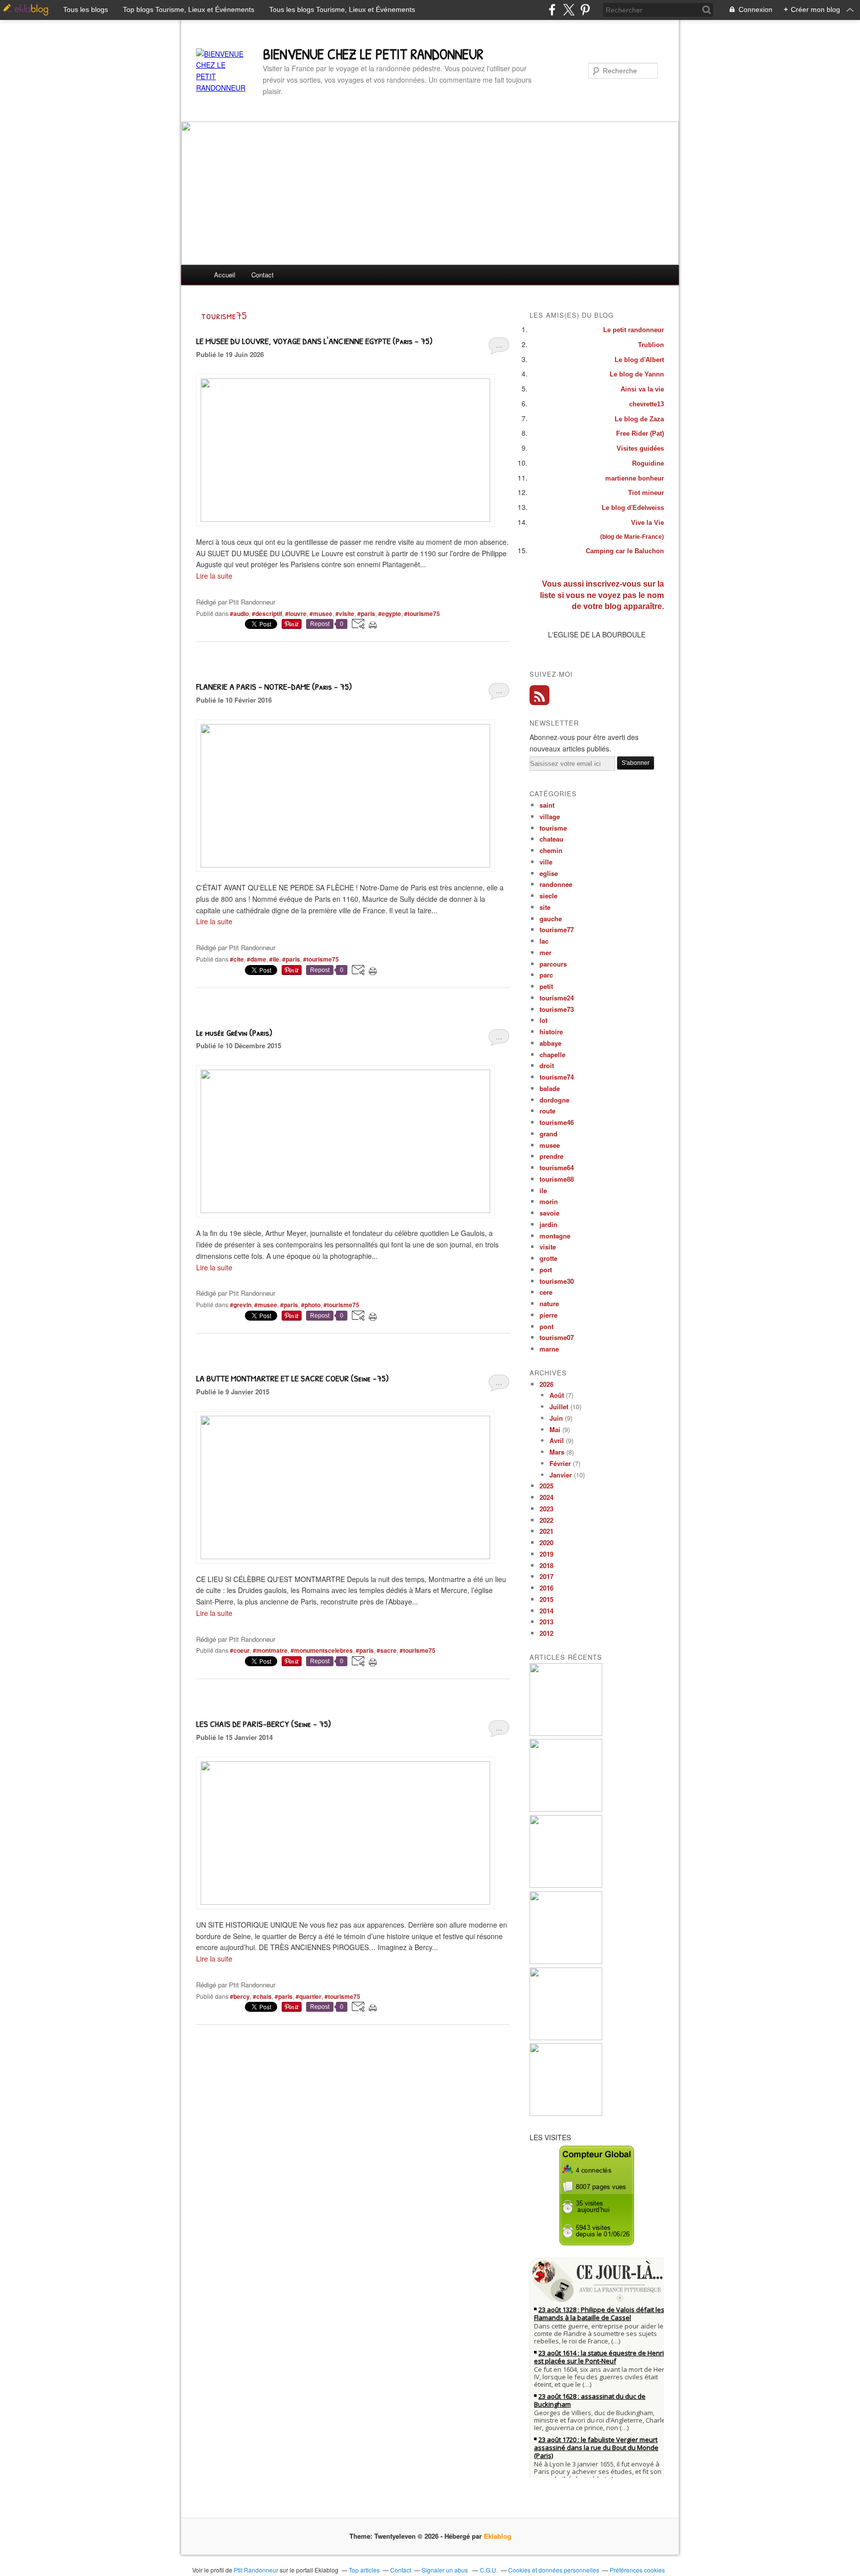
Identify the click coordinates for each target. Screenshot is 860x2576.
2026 (546, 1384)
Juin (556, 1418)
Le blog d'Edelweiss (633, 508)
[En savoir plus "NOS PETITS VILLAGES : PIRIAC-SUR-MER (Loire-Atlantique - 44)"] (566, 2113)
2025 (546, 1486)
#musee (321, 613)
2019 (546, 1554)
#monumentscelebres (322, 1650)
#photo (311, 1305)
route (547, 1111)
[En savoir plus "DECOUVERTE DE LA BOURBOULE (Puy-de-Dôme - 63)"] (566, 1809)
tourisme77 (557, 929)
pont (546, 1326)
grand (548, 1134)
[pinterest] (585, 10)
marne (549, 1349)
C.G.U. (489, 2570)
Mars (557, 1452)
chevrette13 (646, 404)
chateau (551, 839)
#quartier (309, 1996)
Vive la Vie (647, 523)
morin (549, 1201)
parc (546, 975)
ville (546, 862)
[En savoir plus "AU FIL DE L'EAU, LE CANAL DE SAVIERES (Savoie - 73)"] (566, 1961)
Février (560, 1463)
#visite (345, 613)
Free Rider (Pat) (640, 433)
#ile (274, 959)
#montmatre (270, 1650)
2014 (546, 1611)
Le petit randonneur (634, 330)
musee (550, 1145)
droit (547, 1065)
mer (545, 952)
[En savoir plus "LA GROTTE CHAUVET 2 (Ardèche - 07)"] (566, 1733)
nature (549, 1303)
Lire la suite (214, 576)
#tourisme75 (422, 613)
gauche (551, 919)
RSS (539, 695)
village (550, 816)
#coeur (240, 1650)
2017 (546, 1576)
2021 (546, 1531)
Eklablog (497, 2536)
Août (557, 1395)
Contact (263, 275)
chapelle (552, 1054)
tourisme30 (557, 1281)
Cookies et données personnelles (554, 2570)
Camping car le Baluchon (625, 551)
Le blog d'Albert (639, 360)
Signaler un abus (445, 2570)
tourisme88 (557, 1179)
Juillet (559, 1407)
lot (543, 1020)
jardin (548, 1224)
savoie (549, 1213)
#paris (366, 613)
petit (546, 986)
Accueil (225, 275)
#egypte (390, 613)
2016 (546, 1588)
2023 (546, 1509)
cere (546, 1292)
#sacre (387, 1650)
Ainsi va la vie (642, 389)
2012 (546, 1633)
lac (544, 941)
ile (543, 1190)
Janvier (561, 1475)
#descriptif (267, 613)
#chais (262, 1996)
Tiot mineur (646, 493)
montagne (555, 1236)
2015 (546, 1599)
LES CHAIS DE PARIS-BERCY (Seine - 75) (264, 1724)
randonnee (556, 884)
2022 (546, 1520)
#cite (237, 959)
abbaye (550, 1043)
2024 (546, 1497)
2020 (546, 1542)
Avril (557, 1440)
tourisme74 (557, 1077)
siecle (548, 896)
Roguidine (648, 463)
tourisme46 (557, 1122)
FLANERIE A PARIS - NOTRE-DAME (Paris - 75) (274, 686)
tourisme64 (557, 1167)
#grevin (241, 1305)
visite (548, 1247)
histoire (551, 1032)
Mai (555, 1429)
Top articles (364, 2570)
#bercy (240, 1996)
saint (547, 805)
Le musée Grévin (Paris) (234, 1033)
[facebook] (552, 10)
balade (550, 1088)
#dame (257, 959)
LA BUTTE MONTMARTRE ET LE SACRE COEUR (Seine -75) (292, 1378)
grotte (548, 1258)
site (545, 907)
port (546, 1270)
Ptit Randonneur (256, 2570)
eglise (549, 873)
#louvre (296, 613)
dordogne (554, 1100)
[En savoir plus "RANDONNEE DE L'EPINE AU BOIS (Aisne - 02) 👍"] (566, 2037)
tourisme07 (557, 1337)
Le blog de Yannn (637, 374)
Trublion (651, 345)
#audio (239, 613)
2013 (546, 1622)
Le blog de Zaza (639, 419)
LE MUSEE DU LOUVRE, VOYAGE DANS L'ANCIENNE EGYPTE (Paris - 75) (314, 341)
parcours (553, 964)
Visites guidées (640, 448)
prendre (551, 1156)
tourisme (553, 828)
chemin (551, 850)
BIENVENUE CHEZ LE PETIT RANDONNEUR (373, 54)
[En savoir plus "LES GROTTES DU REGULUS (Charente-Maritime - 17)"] (566, 1885)
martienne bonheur (635, 478)
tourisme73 (557, 1009)
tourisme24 (557, 998)
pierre (548, 1315)
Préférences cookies (637, 2570)
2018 (546, 1565)
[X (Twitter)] (569, 10)
